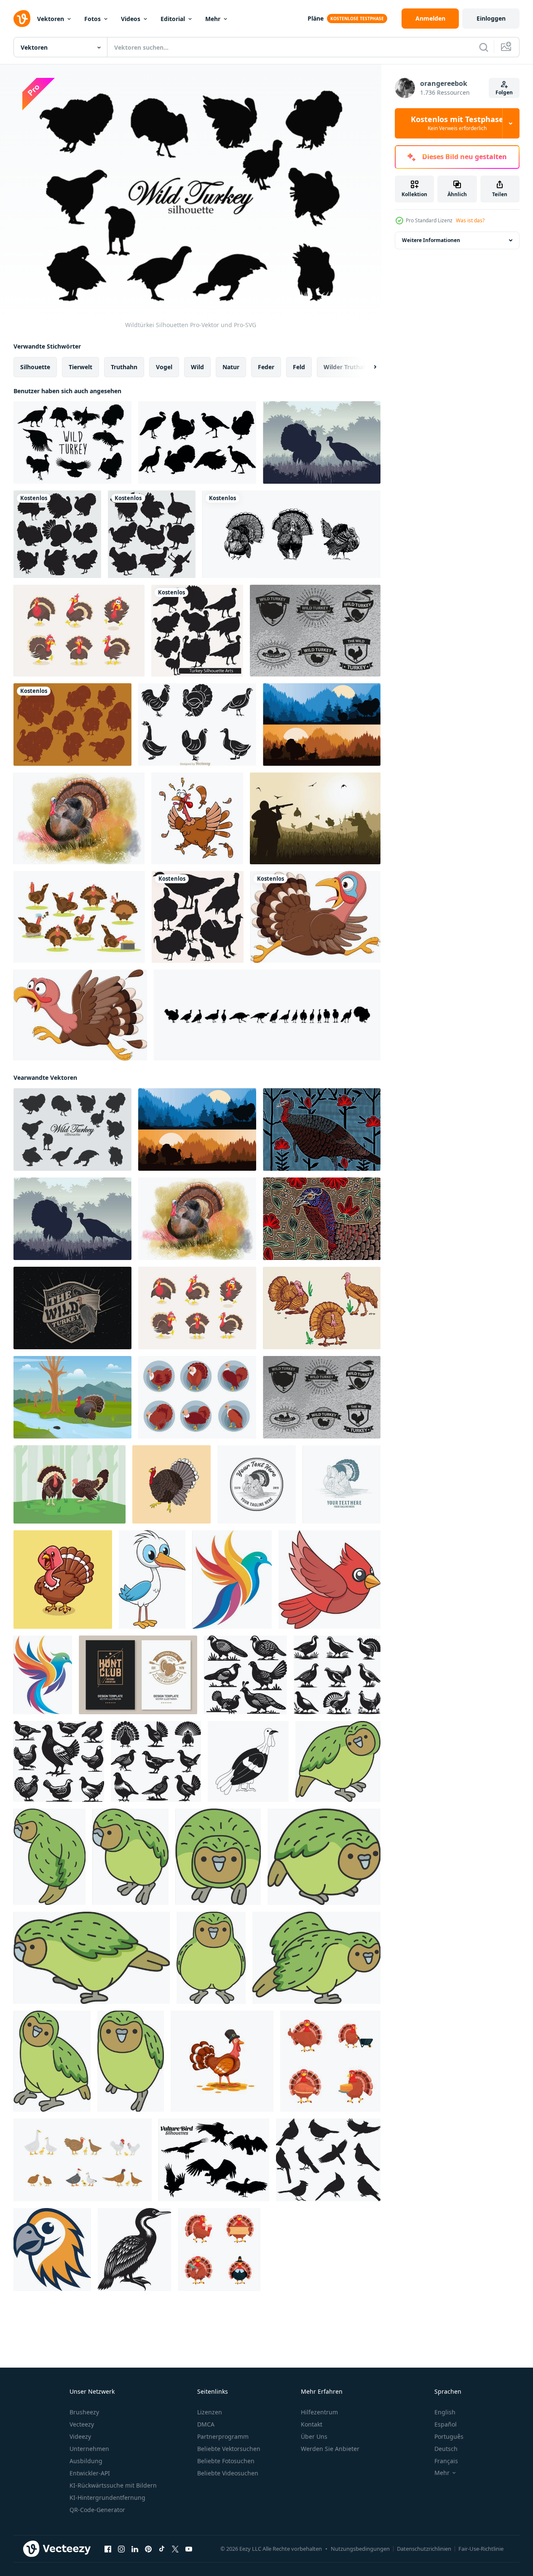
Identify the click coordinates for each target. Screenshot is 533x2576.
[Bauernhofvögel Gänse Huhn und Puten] (83, 2160)
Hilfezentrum (319, 2412)
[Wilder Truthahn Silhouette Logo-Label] (315, 631)
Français (446, 2461)
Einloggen (491, 18)
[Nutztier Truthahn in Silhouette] (57, 534)
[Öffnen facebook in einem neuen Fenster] (108, 2549)
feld (299, 367)
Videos (131, 19)
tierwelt (80, 367)
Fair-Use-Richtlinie (481, 2549)
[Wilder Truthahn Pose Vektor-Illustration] (197, 1397)
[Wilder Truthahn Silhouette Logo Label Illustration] (72, 1308)
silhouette (35, 367)
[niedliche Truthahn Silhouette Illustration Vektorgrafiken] (197, 631)
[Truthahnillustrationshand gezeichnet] (171, 1484)
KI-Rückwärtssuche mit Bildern (113, 2485)
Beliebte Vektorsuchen (229, 2449)
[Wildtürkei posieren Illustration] (322, 1308)
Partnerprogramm (223, 2436)
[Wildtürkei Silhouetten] (72, 1129)
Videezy (80, 2436)
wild (197, 367)
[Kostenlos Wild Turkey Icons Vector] (197, 442)
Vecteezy (82, 2424)
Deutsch (446, 2449)
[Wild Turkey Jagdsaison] (322, 442)
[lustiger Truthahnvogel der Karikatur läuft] (315, 917)
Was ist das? (470, 220)
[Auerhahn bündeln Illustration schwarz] (245, 1675)
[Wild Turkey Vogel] (79, 818)
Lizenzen (210, 2412)
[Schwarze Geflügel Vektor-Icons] (197, 725)
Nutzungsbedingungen (360, 2549)
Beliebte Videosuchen (228, 2473)
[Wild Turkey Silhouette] (72, 442)
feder (266, 367)
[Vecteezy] (22, 19)
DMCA (206, 2424)
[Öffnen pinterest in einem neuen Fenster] (148, 2549)
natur (231, 367)
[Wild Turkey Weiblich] (322, 1129)
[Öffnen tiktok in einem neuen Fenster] (162, 2549)
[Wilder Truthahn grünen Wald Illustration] (70, 1484)
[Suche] (484, 47)
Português (449, 2436)
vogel (164, 367)
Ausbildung (86, 2461)
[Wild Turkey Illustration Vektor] (72, 1397)
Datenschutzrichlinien (424, 2549)
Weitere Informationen (431, 240)
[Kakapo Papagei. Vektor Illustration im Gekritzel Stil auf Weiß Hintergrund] (338, 1761)
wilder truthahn (347, 367)
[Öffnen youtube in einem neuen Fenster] (189, 2549)
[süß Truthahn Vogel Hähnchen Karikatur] (63, 1580)
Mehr (213, 19)
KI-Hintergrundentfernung (107, 2497)
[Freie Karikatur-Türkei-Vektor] (79, 917)
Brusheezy (84, 2412)
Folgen (504, 92)
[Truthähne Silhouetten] (72, 725)
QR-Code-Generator (97, 2510)
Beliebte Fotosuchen (226, 2461)
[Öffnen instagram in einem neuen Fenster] (121, 2549)
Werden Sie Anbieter (330, 2449)
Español (446, 2424)
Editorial (173, 19)
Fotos (92, 19)
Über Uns (314, 2436)
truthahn (124, 367)
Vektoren (51, 19)
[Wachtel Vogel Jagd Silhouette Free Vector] (315, 818)
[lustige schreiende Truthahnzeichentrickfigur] (197, 818)
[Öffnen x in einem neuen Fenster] (175, 2549)
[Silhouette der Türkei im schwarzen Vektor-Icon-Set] (152, 534)
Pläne (316, 18)
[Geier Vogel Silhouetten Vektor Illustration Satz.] (214, 2160)
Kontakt (312, 2424)
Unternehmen (89, 2449)
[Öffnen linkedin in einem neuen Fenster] (135, 2549)
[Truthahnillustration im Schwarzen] (198, 917)
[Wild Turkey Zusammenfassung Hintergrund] (322, 1219)
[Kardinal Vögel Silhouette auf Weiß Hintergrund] (328, 2160)
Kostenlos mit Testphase (457, 123)
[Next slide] (368, 367)
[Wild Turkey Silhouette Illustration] (322, 725)
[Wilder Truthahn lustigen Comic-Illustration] (79, 631)
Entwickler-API (90, 2473)
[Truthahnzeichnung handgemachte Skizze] (291, 534)
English (445, 2412)
